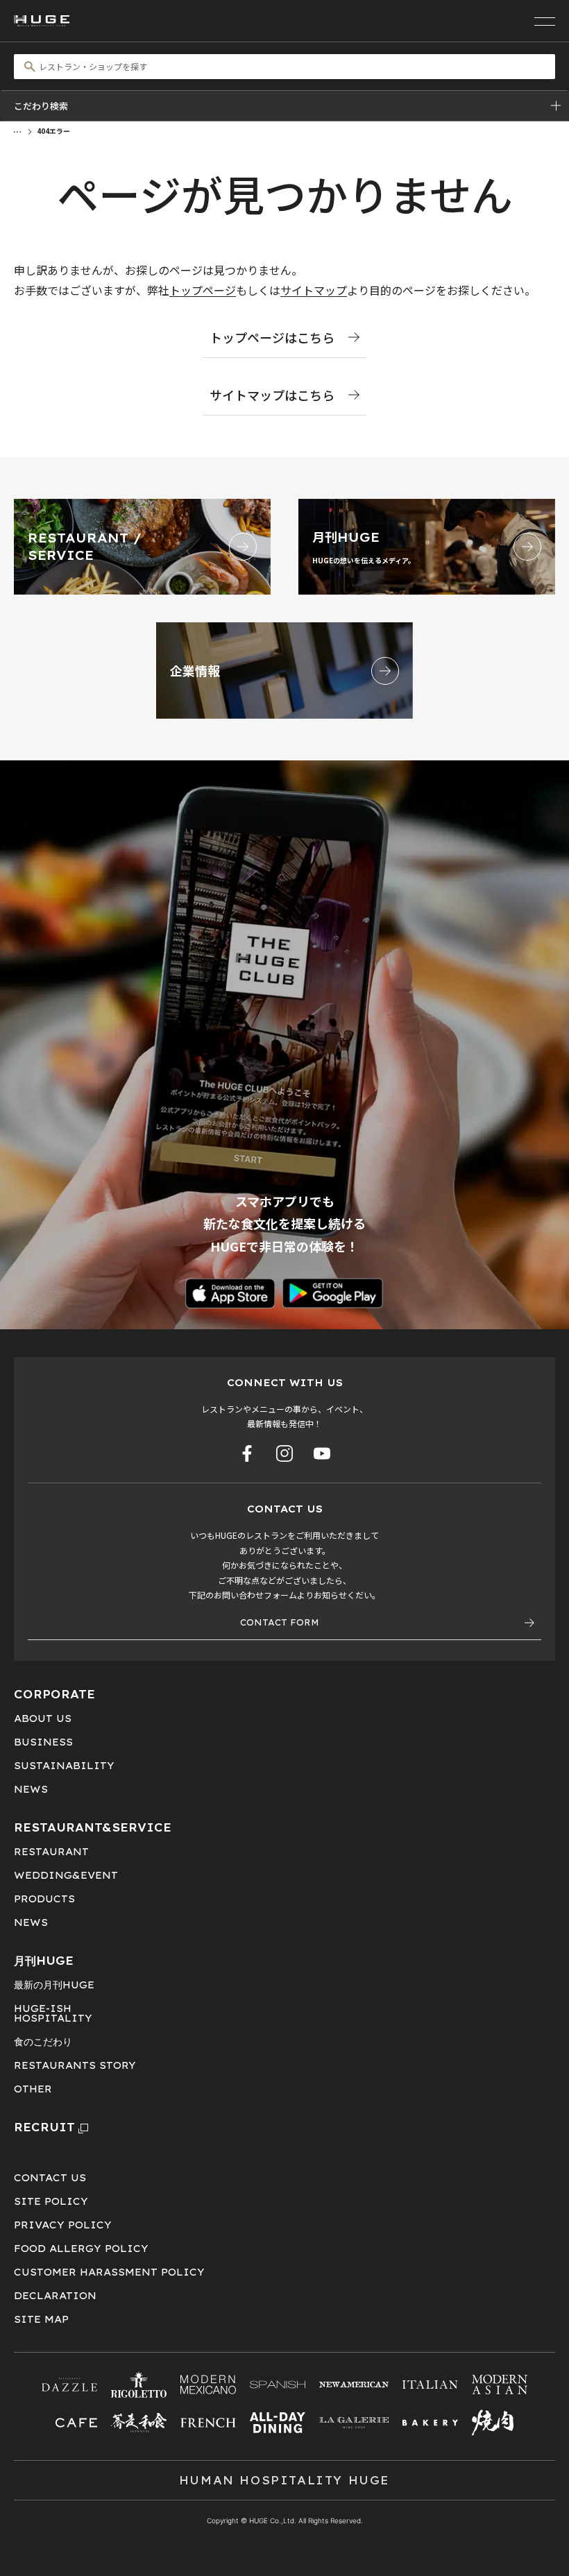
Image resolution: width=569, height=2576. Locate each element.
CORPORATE (54, 1694)
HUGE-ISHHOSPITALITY (53, 2013)
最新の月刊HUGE (54, 1985)
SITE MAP (41, 2319)
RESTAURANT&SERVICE (93, 1827)
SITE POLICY (51, 2201)
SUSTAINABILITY (64, 1766)
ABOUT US (43, 1718)
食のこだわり (43, 2042)
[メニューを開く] (545, 21)
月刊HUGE (44, 1961)
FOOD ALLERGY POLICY (81, 2249)
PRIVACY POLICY (63, 2225)
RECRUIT (44, 2127)
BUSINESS (43, 1742)
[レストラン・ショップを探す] (284, 67)
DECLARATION (55, 2296)
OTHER (33, 2089)
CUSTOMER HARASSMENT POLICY (109, 2272)
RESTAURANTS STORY (75, 2065)
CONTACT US (50, 2178)
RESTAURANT (51, 1852)
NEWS (31, 1789)
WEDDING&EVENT (66, 1875)
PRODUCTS (44, 1899)
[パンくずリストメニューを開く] (17, 130)
